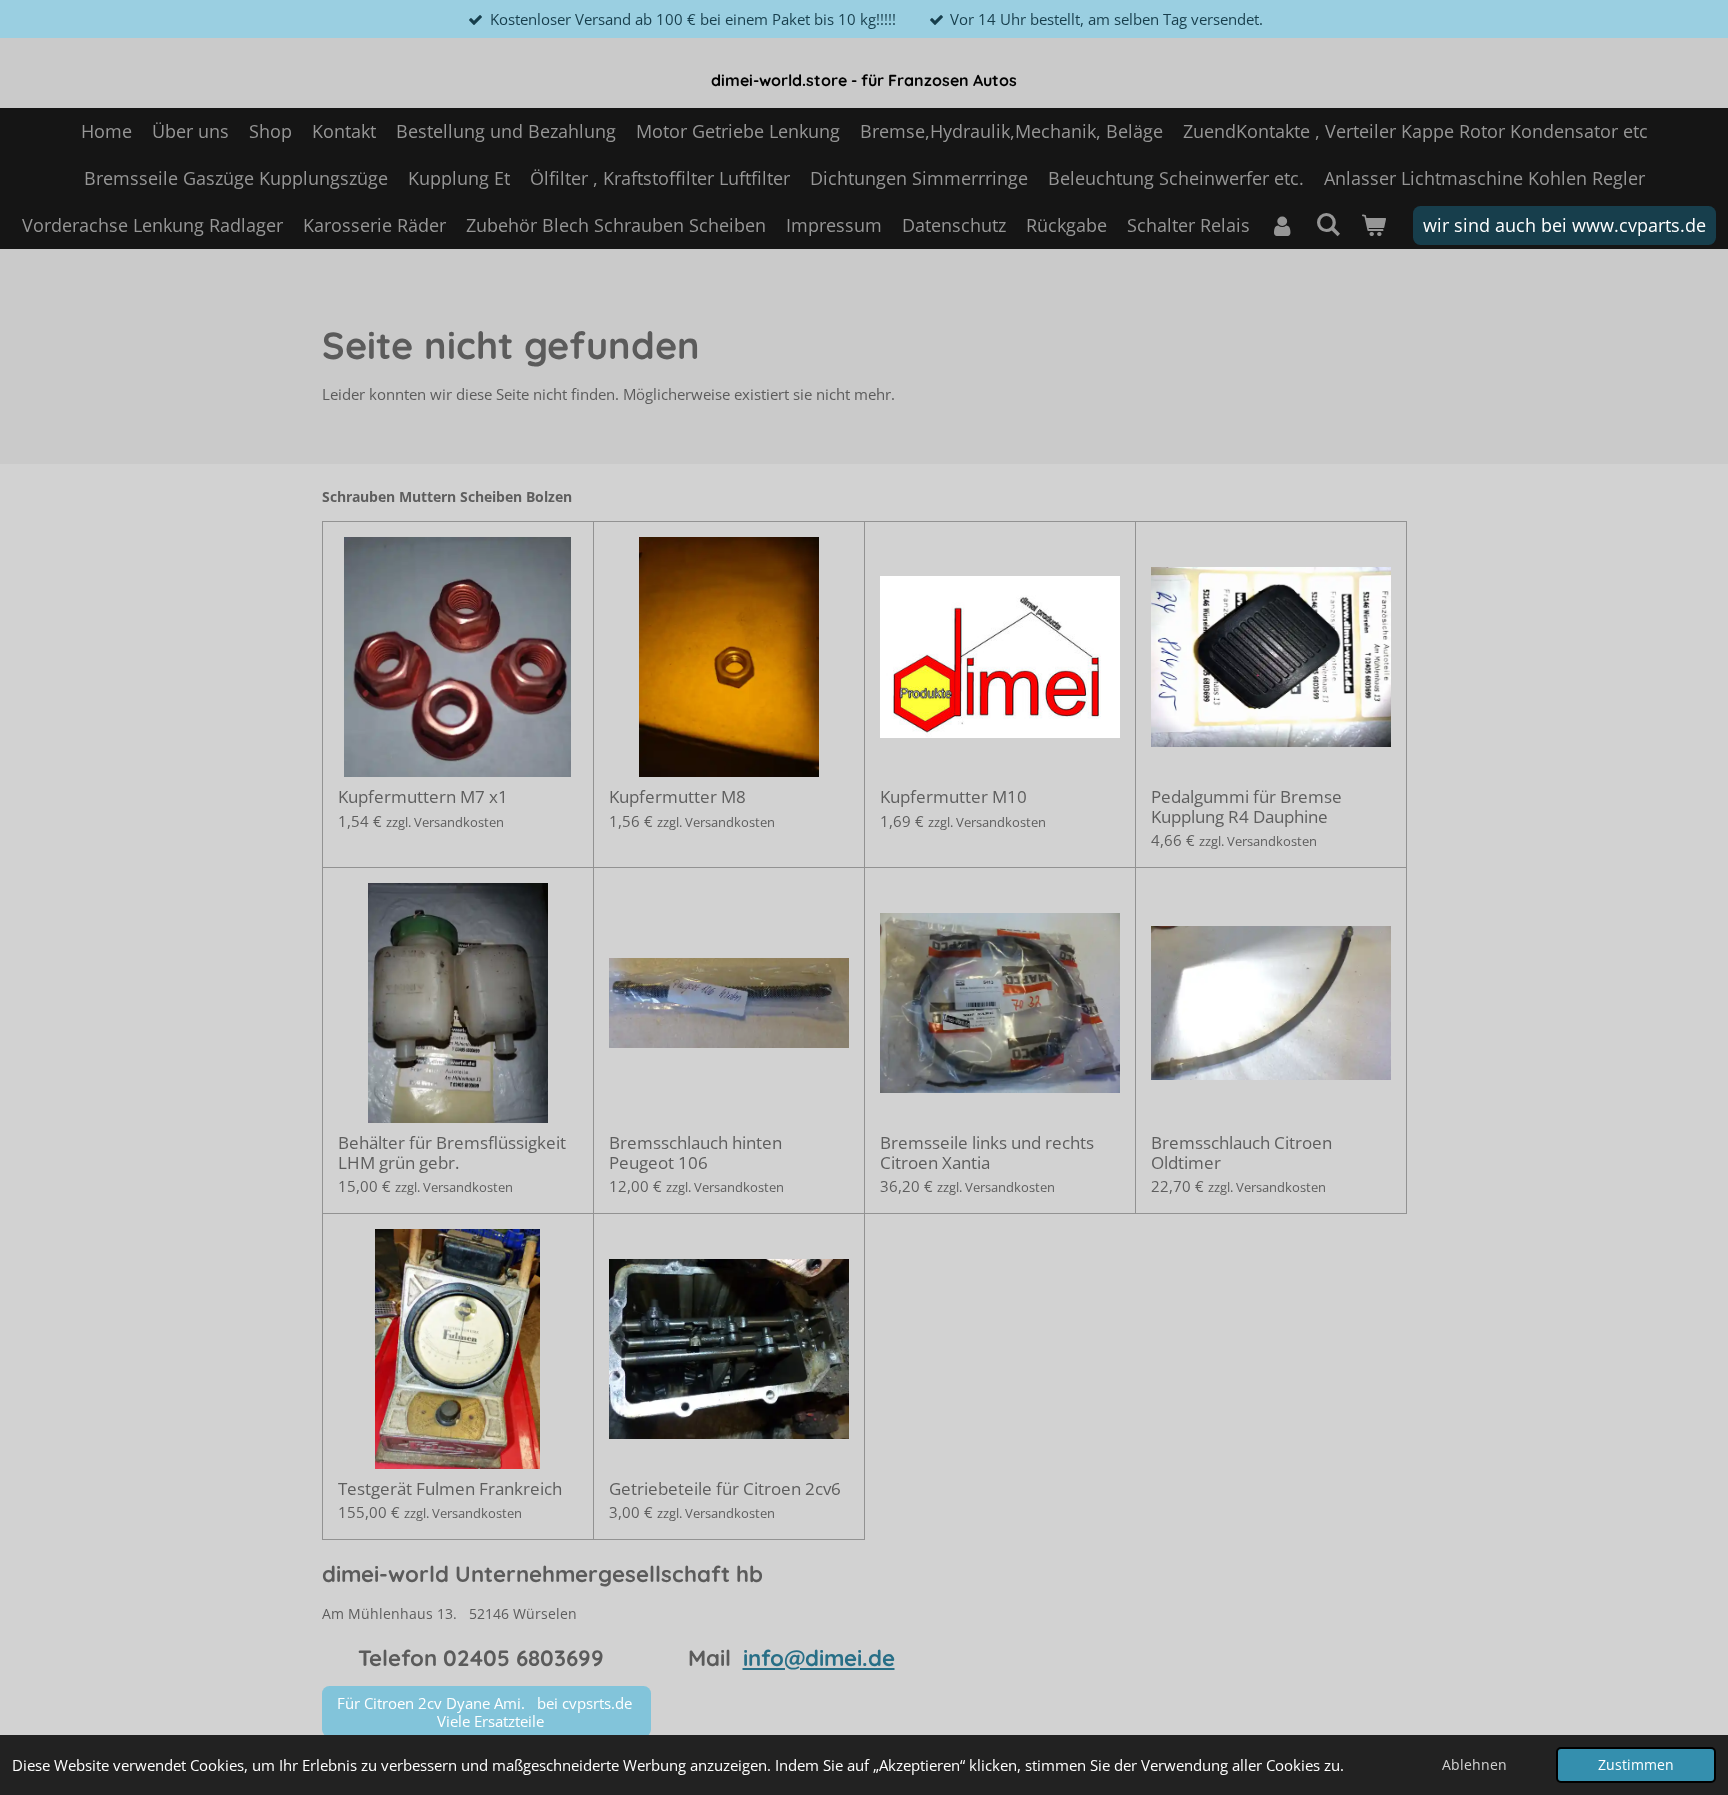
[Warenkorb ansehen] (1372, 225)
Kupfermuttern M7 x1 (423, 797)
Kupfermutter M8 (677, 797)
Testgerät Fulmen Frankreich (450, 1489)
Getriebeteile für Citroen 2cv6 (725, 1489)
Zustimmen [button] (1636, 1765)
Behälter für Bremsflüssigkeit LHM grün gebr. (452, 1152)
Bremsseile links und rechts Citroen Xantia (987, 1152)
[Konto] (1282, 225)
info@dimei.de (819, 1658)
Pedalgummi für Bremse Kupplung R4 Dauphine (1246, 806)
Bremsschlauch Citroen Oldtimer (1241, 1152)
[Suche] (1327, 224)
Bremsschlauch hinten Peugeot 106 (695, 1152)
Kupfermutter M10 (953, 797)
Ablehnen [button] (1474, 1765)
